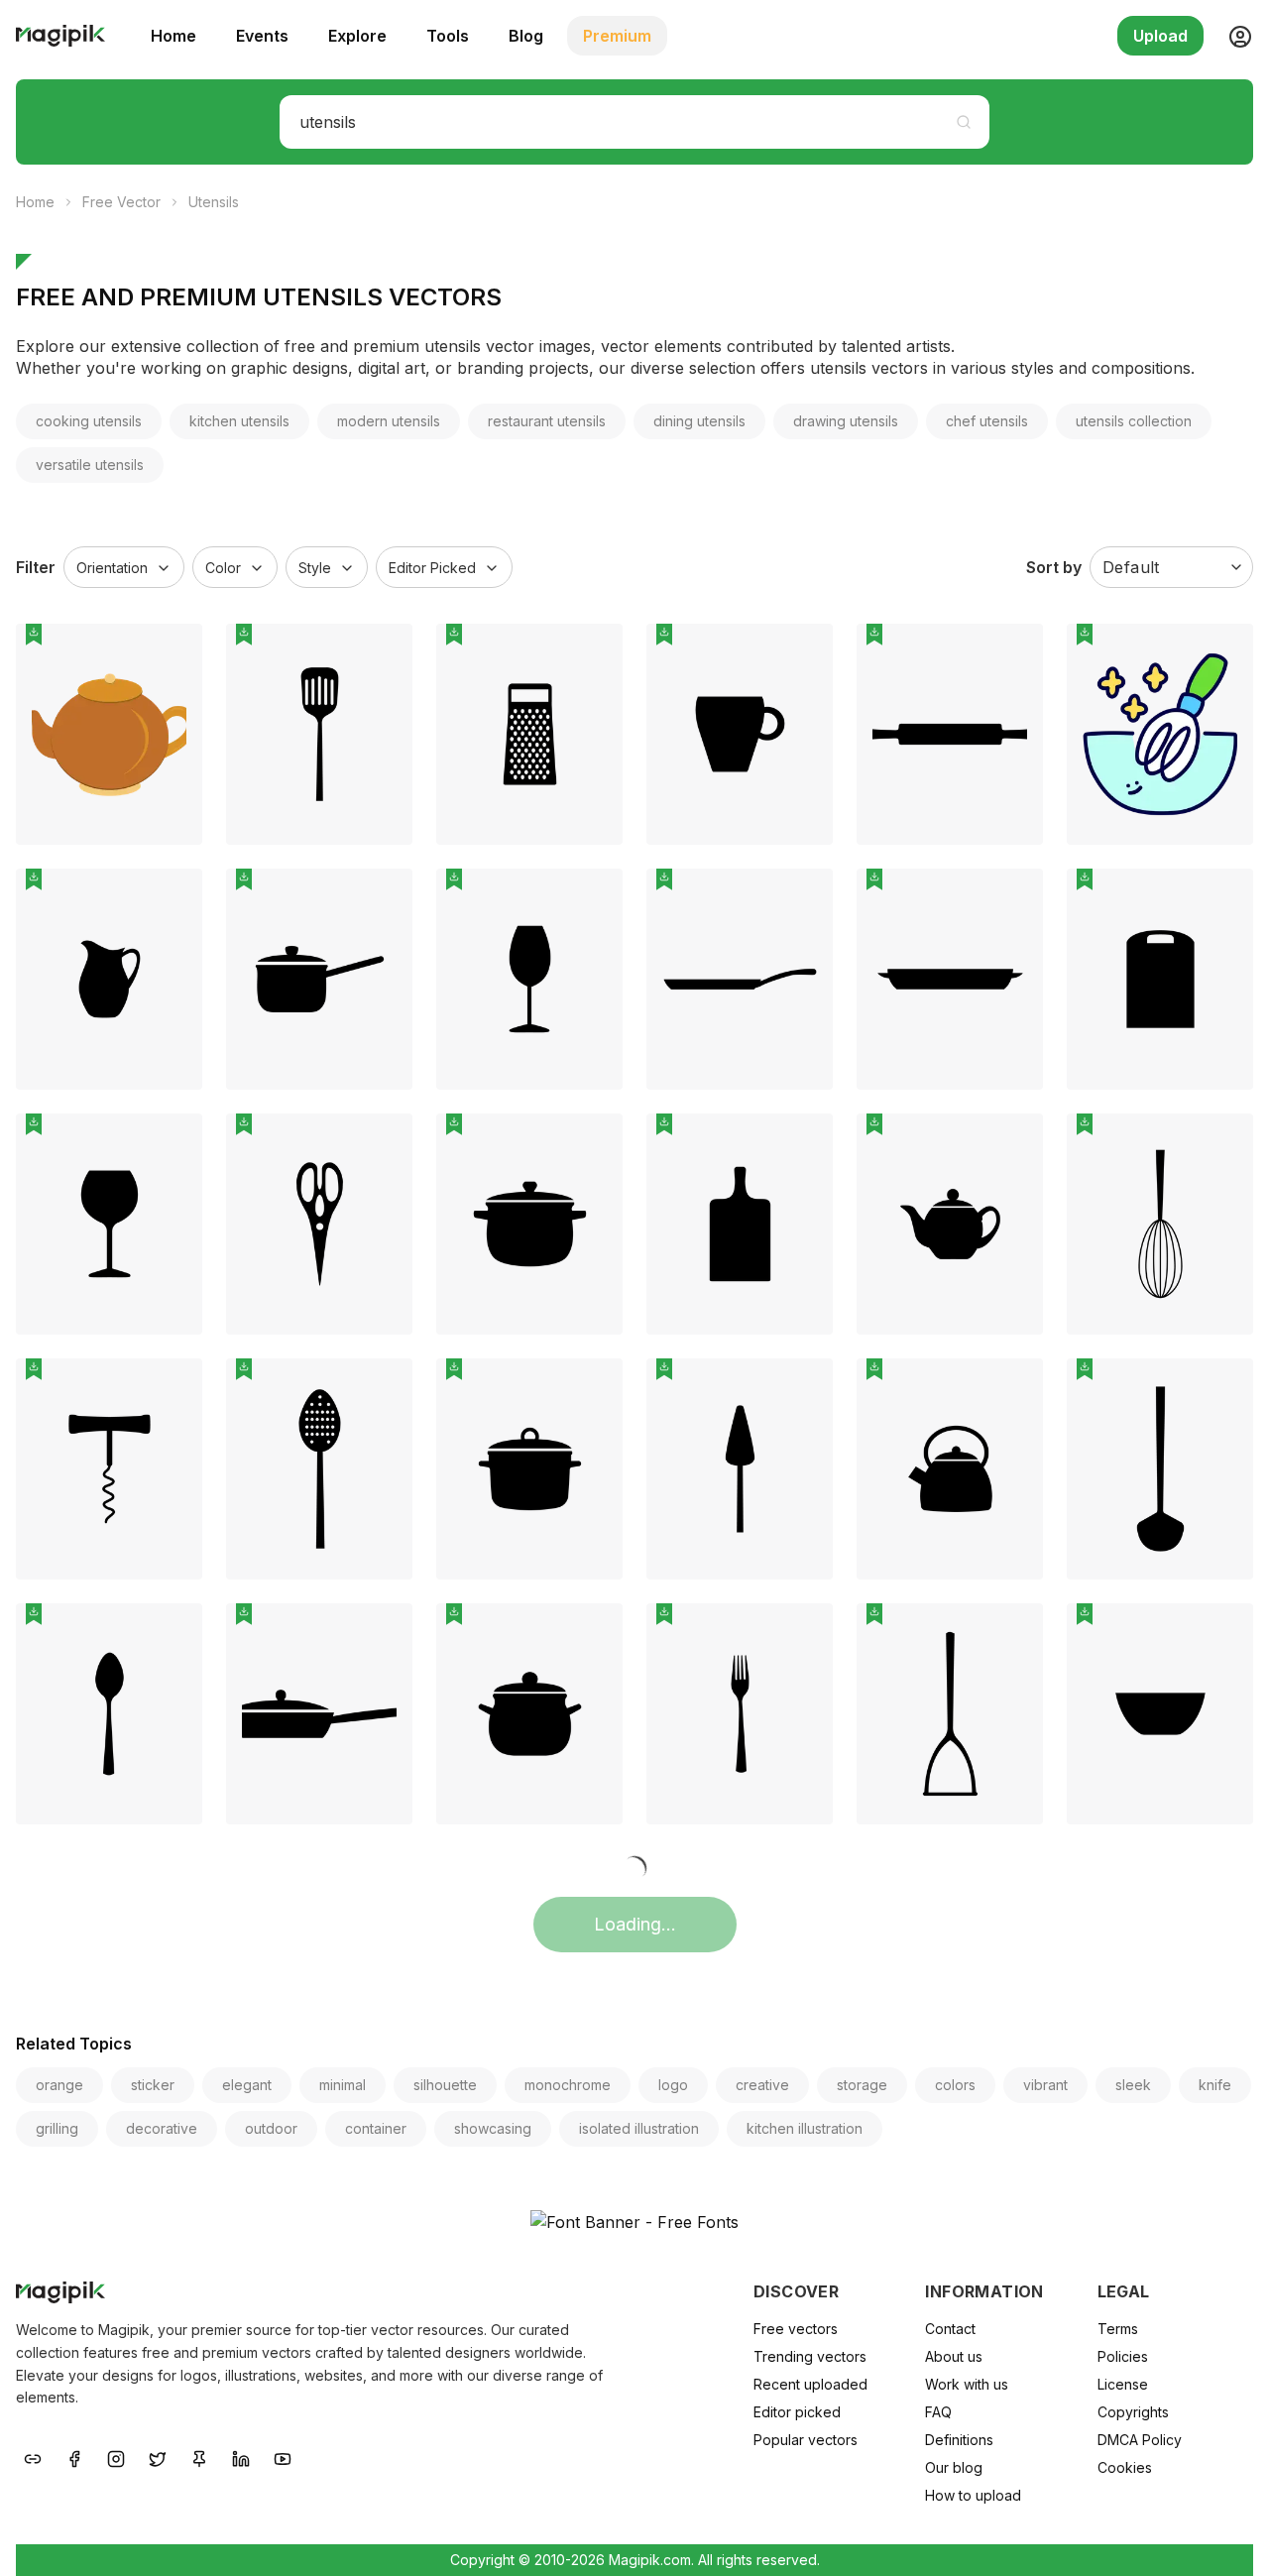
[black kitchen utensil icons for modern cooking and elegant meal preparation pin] (383, 1143)
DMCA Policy (1140, 2440)
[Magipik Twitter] (158, 2457)
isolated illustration (639, 2128)
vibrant (1045, 2085)
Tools (448, 36)
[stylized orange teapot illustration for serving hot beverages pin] (173, 653)
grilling (57, 2128)
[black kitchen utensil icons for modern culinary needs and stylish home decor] (740, 1469)
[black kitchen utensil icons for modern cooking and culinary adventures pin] (1223, 1143)
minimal (343, 2085)
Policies (1123, 2356)
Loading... (635, 1924)
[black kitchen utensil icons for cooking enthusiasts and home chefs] (319, 979)
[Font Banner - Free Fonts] (634, 2222)
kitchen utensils (239, 421)
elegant (247, 2085)
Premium (617, 36)
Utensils (214, 202)
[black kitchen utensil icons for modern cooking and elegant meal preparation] (319, 1224)
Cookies (1125, 2467)
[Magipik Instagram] (116, 2457)
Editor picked (797, 2412)
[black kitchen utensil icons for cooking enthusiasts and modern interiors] (109, 1469)
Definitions (959, 2440)
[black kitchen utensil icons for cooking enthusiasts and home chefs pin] (383, 898)
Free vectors (796, 2329)
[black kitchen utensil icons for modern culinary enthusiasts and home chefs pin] (803, 1633)
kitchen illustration (805, 2128)
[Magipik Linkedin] (241, 2457)
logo (673, 2085)
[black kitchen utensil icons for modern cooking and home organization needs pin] (593, 898)
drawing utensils (846, 421)
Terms (1118, 2329)
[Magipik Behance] (33, 2457)
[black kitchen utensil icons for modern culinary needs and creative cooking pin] (593, 653)
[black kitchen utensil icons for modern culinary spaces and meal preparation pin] (1013, 1388)
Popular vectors (806, 2440)
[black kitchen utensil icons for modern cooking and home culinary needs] (950, 1714)
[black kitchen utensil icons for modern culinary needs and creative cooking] (529, 734)
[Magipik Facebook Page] (74, 2457)
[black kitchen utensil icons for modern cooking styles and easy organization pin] (1223, 1388)
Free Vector (121, 202)
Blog (526, 36)
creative (762, 2085)
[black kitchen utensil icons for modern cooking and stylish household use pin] (383, 1633)
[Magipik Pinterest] (199, 2457)
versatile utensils (90, 465)
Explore (357, 36)
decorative (162, 2128)
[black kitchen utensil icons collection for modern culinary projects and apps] (1160, 1714)
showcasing (493, 2128)
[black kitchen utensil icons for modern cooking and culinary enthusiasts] (109, 1224)
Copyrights (1133, 2412)
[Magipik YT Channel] (283, 2457)
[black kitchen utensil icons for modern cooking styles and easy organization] (1160, 1469)
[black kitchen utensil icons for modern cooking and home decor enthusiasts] (319, 1469)
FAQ (938, 2412)
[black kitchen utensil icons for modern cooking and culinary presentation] (950, 979)
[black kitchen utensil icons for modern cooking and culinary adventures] (1160, 1224)
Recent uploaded (810, 2384)
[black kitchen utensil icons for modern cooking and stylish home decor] (740, 1224)
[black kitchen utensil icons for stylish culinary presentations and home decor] (529, 1469)
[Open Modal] (173, 701)
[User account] (1232, 36)
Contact (950, 2329)
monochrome (568, 2085)
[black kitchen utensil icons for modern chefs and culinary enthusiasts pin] (1223, 898)
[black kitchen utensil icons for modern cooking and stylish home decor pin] (803, 1143)
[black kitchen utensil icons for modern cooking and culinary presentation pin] (1013, 898)
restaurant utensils (547, 421)
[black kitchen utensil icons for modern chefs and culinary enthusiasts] (1160, 979)
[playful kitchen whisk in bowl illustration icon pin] (1223, 653)
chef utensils (987, 421)
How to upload (973, 2495)
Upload (1160, 36)
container (376, 2128)
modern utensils (389, 421)
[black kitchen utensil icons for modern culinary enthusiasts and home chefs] (740, 1714)
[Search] (964, 122)
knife (1215, 2085)
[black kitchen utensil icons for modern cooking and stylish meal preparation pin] (593, 1633)
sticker (153, 2085)
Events (262, 36)
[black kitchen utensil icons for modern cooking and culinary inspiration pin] (173, 1633)
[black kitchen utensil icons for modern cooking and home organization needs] (529, 979)
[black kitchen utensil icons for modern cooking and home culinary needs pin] (1013, 1633)
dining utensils (699, 421)
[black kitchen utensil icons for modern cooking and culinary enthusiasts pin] (173, 1143)
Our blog (954, 2467)
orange (59, 2085)
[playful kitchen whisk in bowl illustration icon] (1160, 734)
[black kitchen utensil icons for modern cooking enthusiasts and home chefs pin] (383, 653)
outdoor (271, 2128)
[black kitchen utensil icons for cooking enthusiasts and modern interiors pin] (173, 1388)
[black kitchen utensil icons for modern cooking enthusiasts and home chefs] (319, 734)
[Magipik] (60, 36)
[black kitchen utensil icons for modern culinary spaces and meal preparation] (950, 1469)
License (1123, 2384)
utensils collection (1134, 421)
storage (862, 2085)
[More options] (175, 853)
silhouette (445, 2085)
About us (954, 2356)
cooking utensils (89, 421)
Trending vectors (810, 2356)
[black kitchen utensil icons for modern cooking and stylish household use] (319, 1714)
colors (955, 2085)
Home (173, 36)
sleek (1133, 2085)
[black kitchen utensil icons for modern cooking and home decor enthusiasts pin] (383, 1388)
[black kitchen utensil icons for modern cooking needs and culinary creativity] (950, 1224)
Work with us (967, 2384)
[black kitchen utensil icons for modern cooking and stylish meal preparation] (529, 1714)
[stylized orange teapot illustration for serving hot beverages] (109, 734)
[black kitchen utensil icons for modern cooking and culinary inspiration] (109, 1714)
